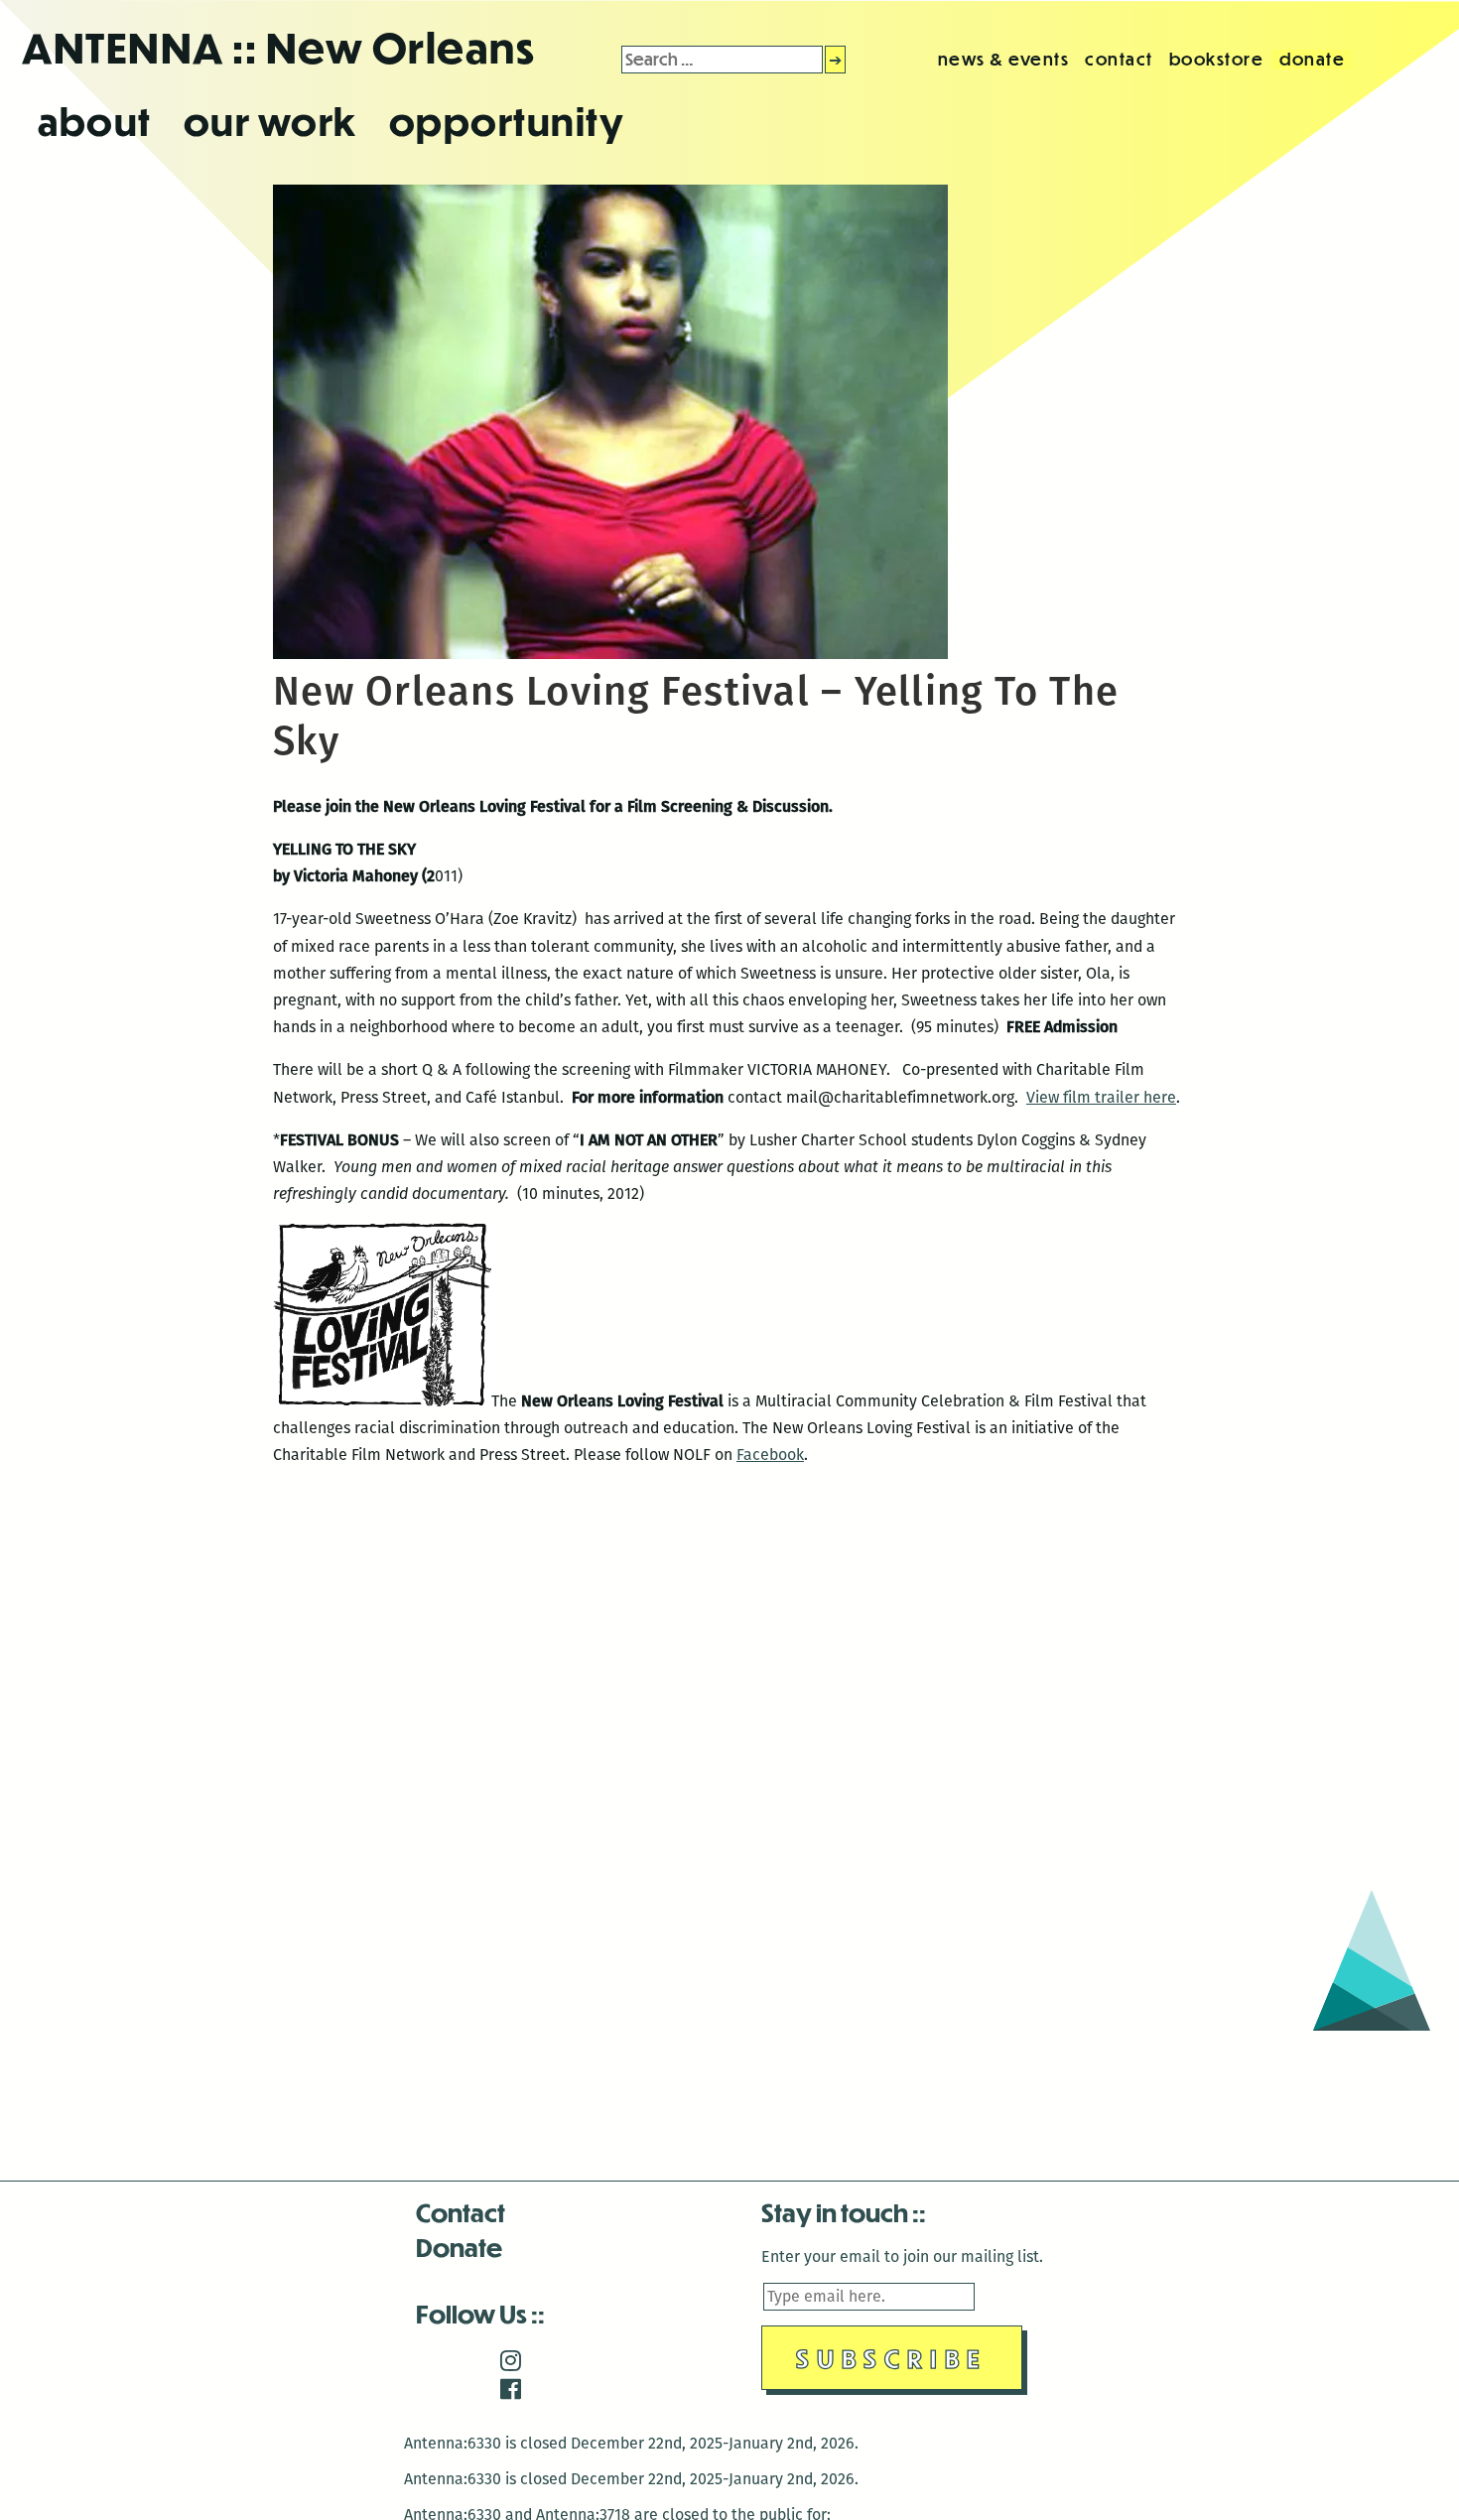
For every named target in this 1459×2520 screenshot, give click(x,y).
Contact (461, 2212)
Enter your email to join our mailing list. (902, 2256)
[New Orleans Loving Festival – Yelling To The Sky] (610, 654)
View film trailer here (1101, 1097)
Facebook (770, 1455)
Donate (459, 2247)
